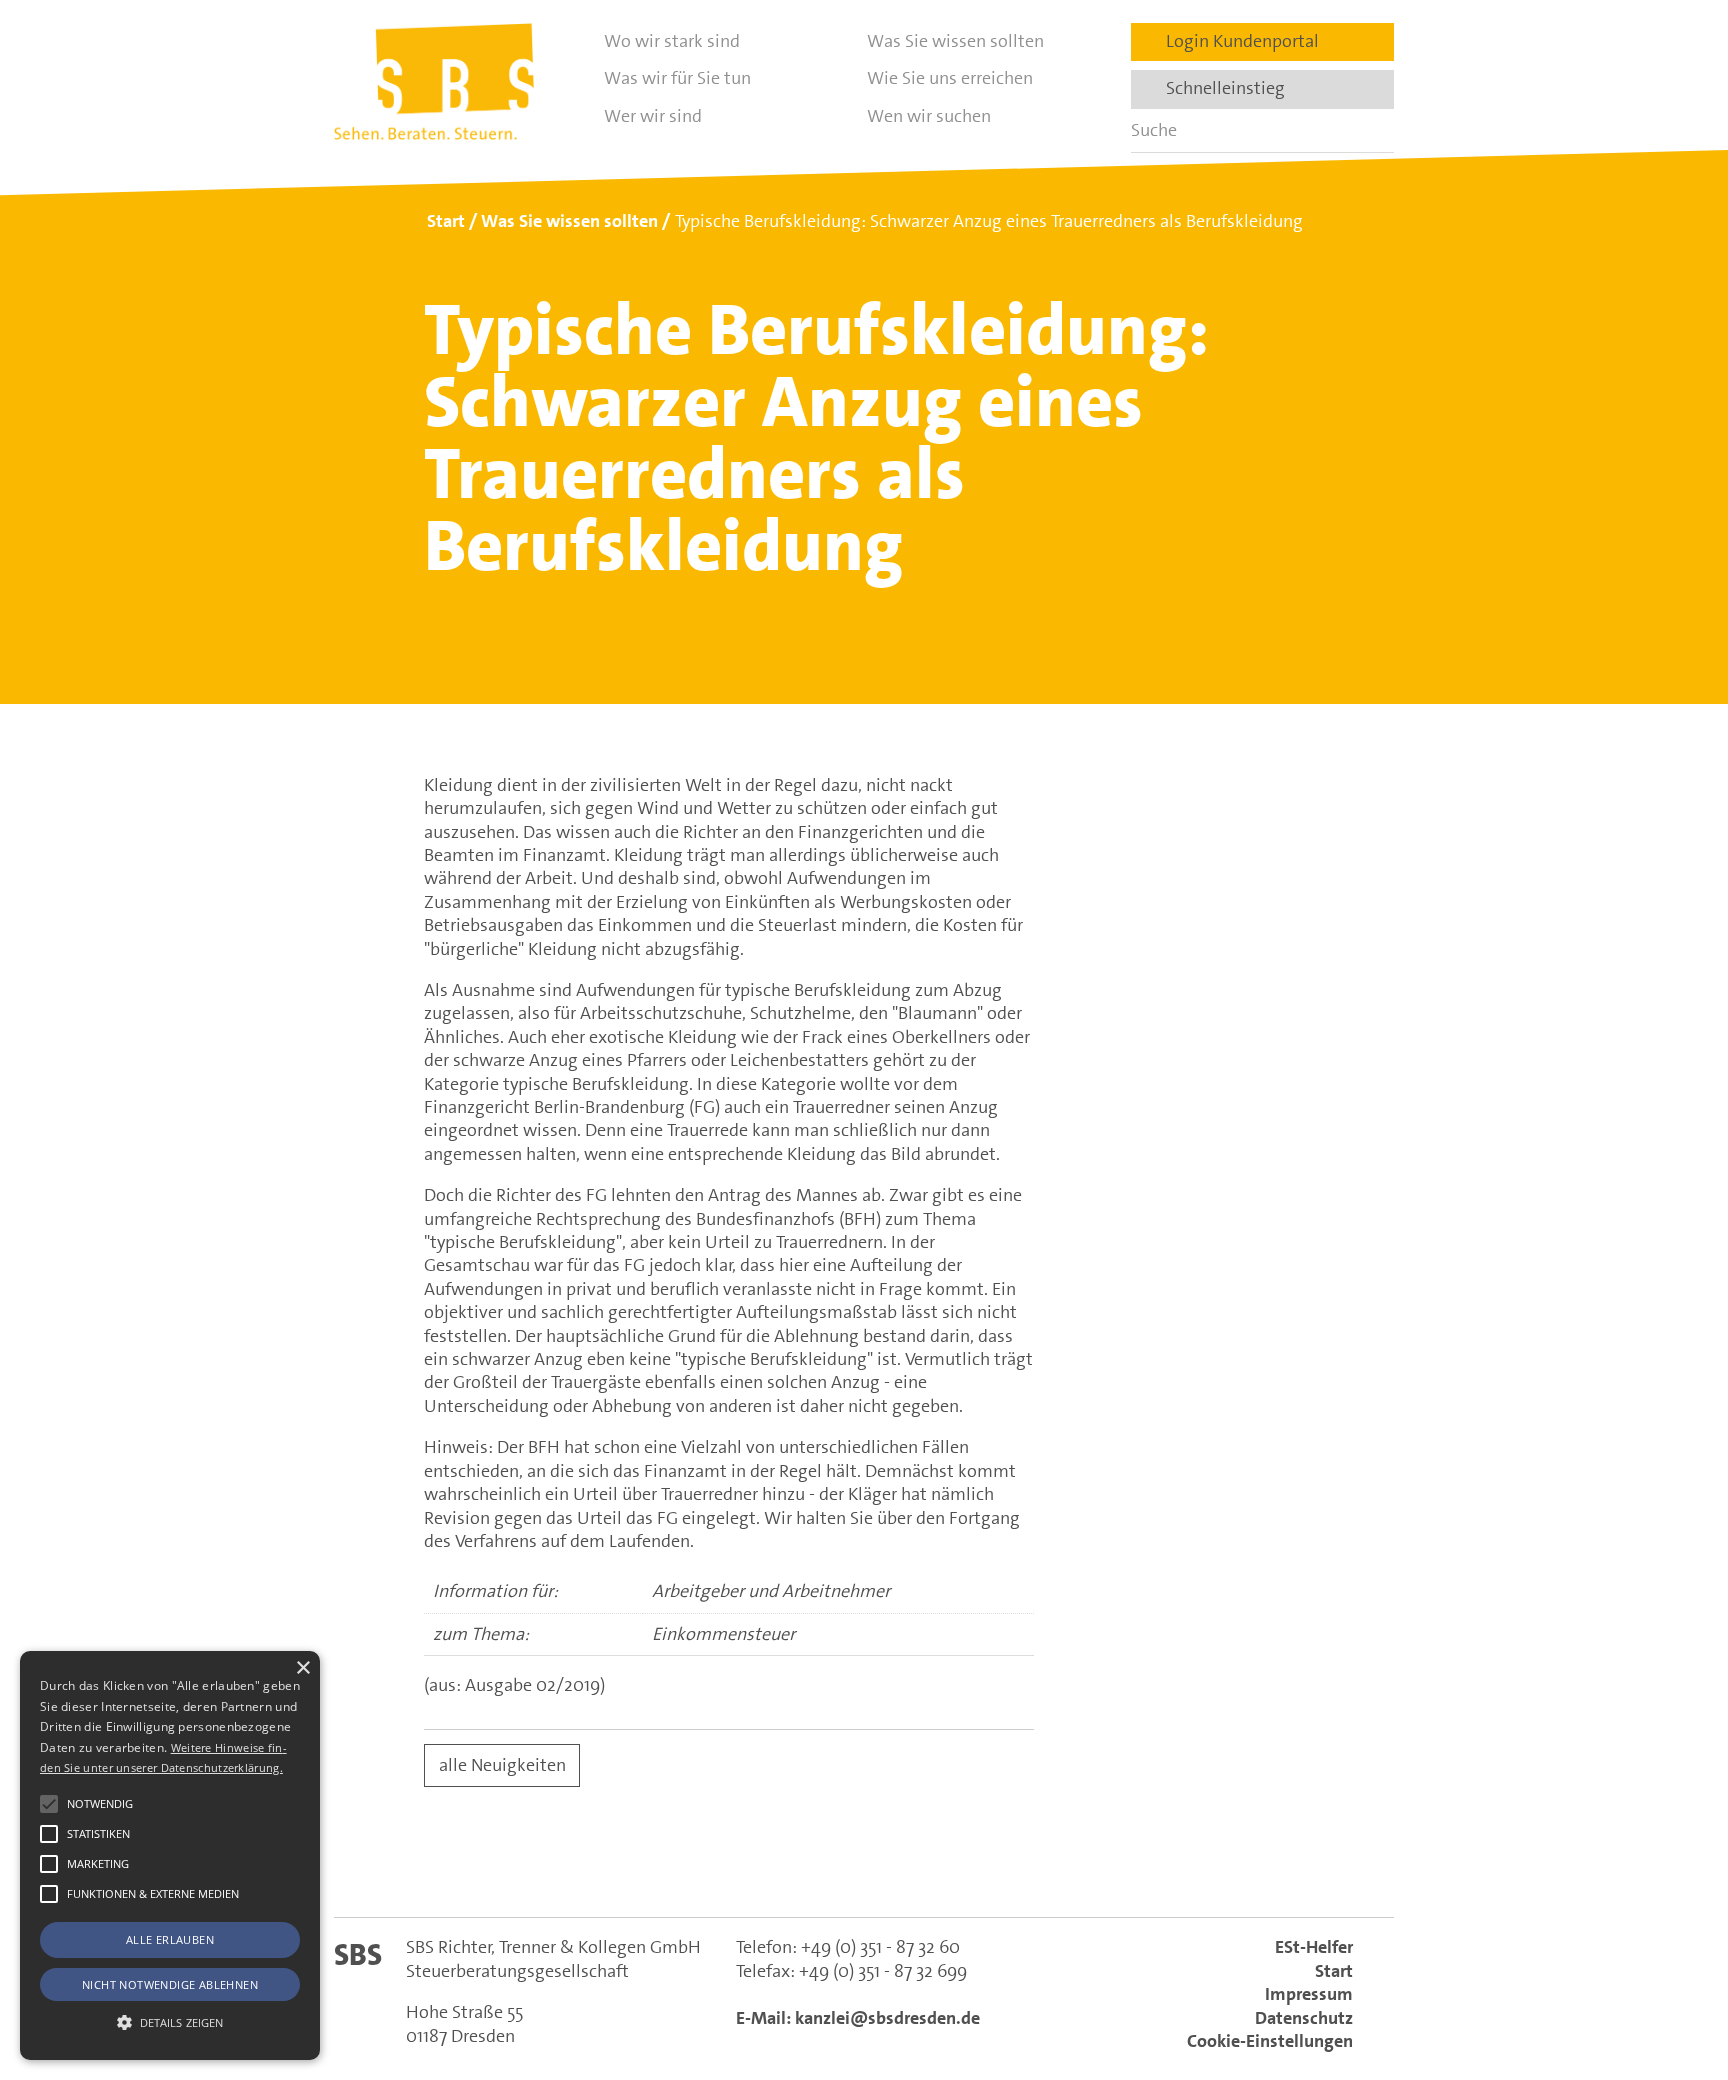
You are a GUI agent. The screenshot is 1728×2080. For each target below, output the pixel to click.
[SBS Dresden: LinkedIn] (777, 1867)
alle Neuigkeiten (502, 1765)
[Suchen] (1372, 130)
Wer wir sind (653, 116)
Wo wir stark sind (672, 41)
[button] (49, 1804)
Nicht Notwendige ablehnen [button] (170, 1984)
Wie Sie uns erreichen (950, 78)
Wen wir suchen (929, 116)
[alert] (170, 1855)
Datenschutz (1304, 2018)
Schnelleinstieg (1219, 88)
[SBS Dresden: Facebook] (864, 1868)
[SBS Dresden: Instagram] (950, 1867)
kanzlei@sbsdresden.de (887, 2018)
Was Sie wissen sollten (955, 41)
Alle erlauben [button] (170, 1939)
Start (1334, 1971)
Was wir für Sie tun (677, 78)
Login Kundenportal (1236, 41)
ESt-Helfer (1314, 1947)
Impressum (1309, 1994)
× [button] (302, 1668)
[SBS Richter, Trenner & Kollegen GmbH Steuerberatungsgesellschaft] (434, 81)
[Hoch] (1676, 1963)
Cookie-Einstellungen (1270, 2041)
